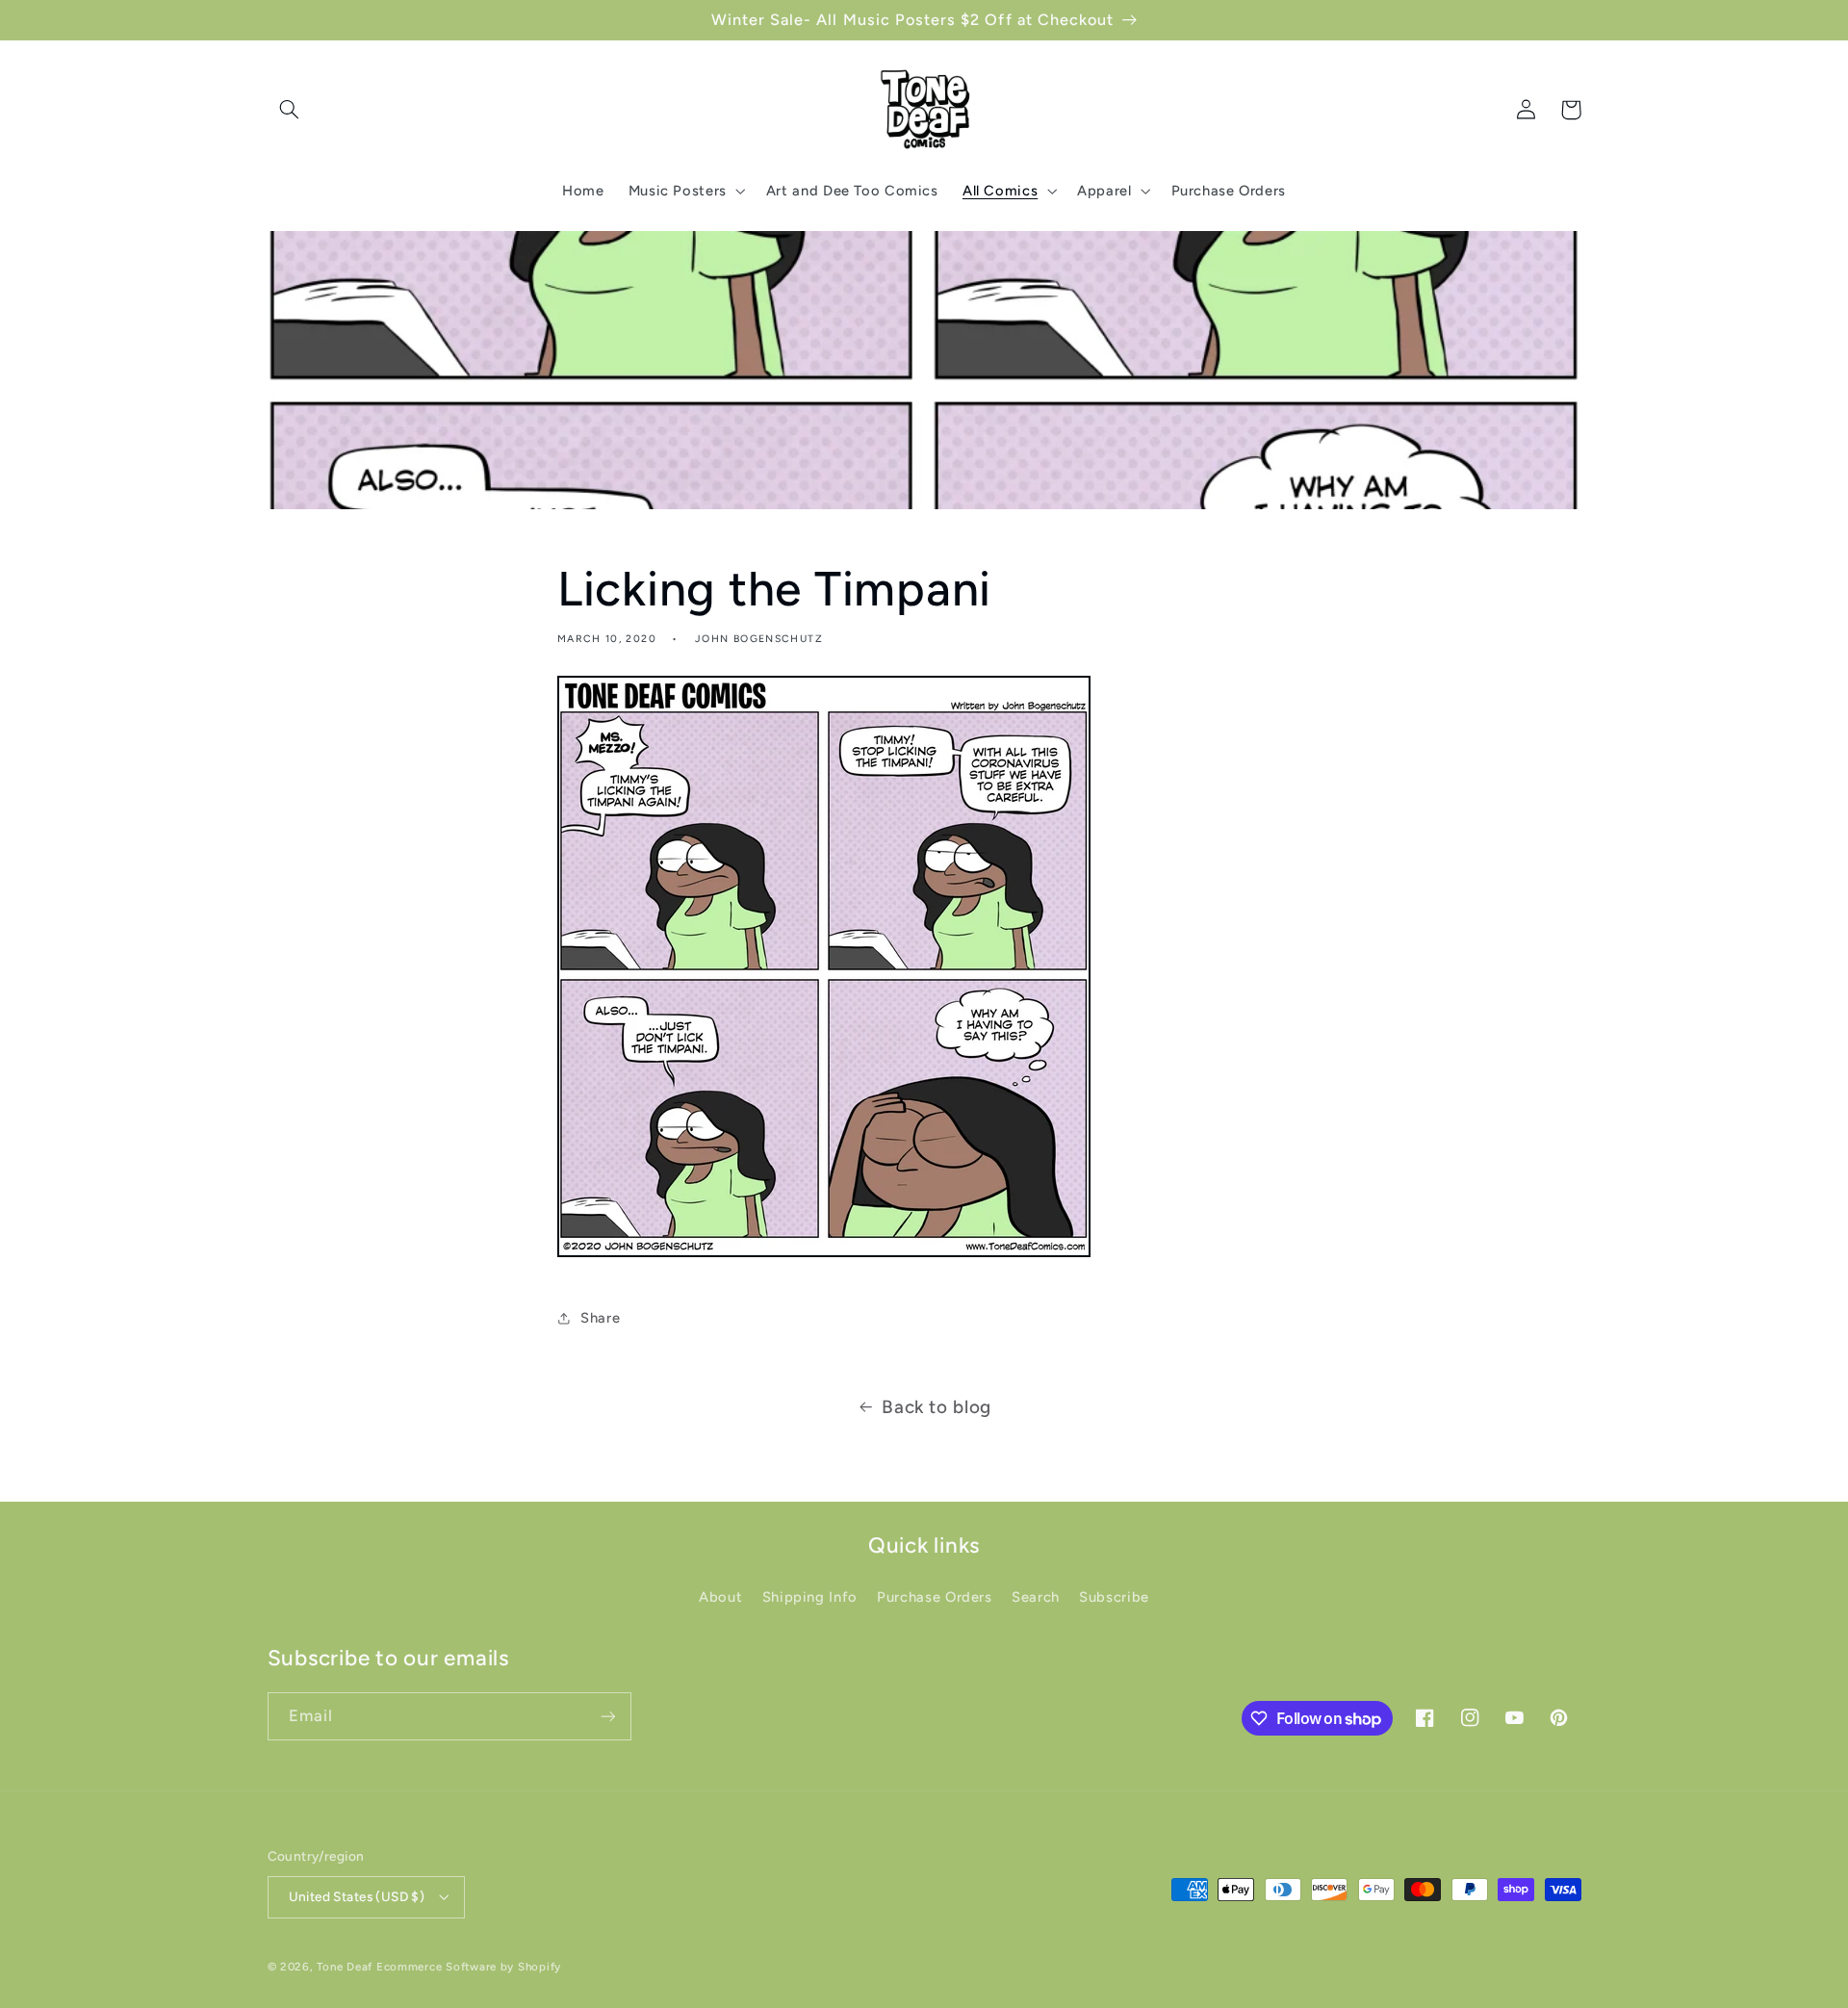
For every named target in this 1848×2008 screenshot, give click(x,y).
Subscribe (1114, 1597)
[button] (290, 110)
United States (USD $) (357, 1896)
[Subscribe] (607, 1716)
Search (1036, 1597)
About (720, 1597)
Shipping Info (810, 1597)
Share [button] (600, 1318)
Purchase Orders (934, 1597)
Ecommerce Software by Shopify (469, 1967)
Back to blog (937, 1407)
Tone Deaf (345, 1967)
